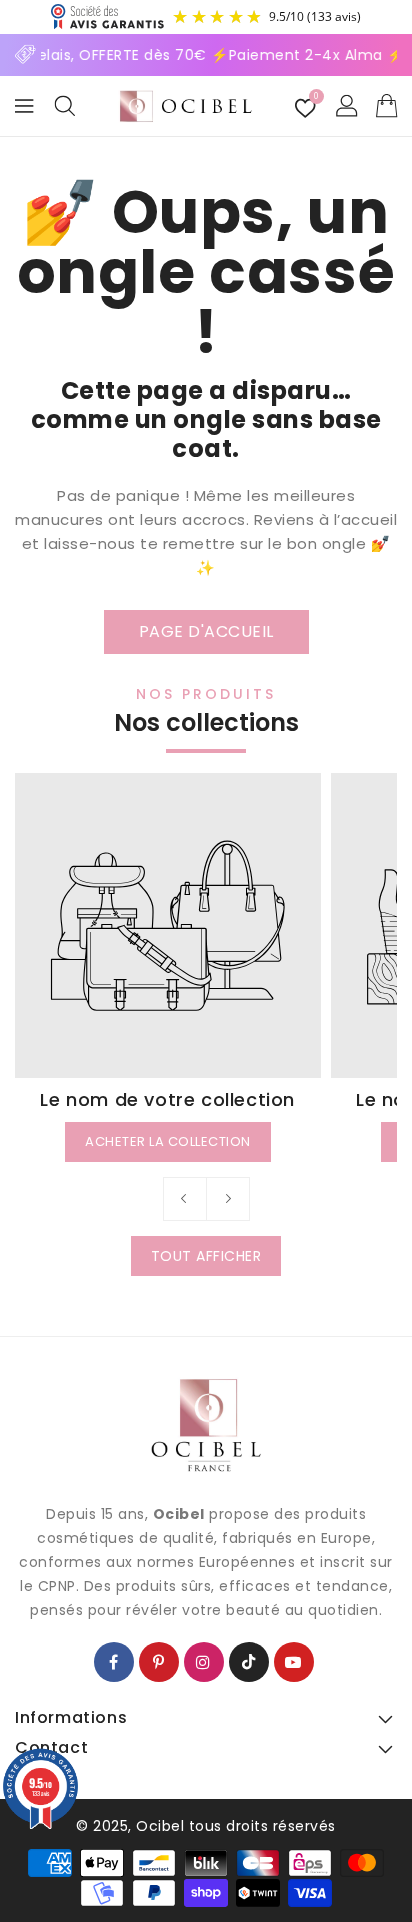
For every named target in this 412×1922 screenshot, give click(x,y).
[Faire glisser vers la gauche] (185, 1199)
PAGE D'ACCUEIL (206, 631)
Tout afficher (206, 1256)
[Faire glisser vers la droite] (228, 1199)
